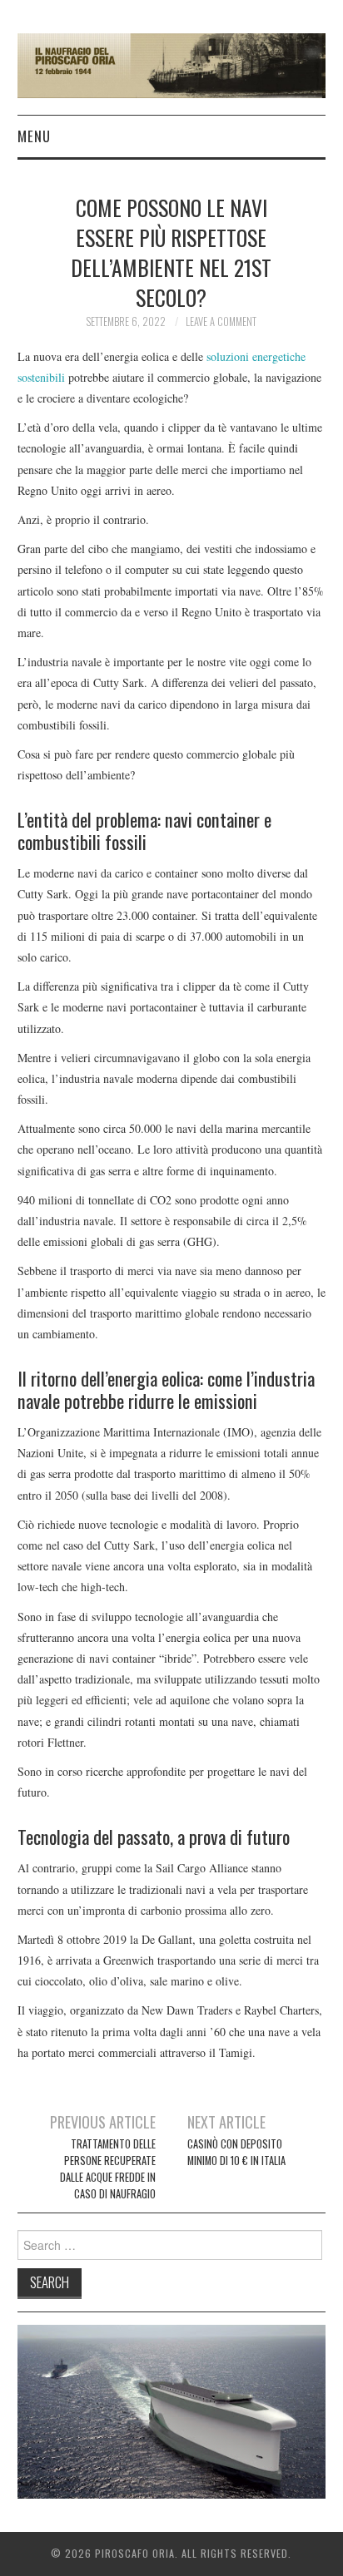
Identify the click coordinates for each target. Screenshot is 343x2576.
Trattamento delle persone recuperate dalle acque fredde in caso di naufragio (108, 2169)
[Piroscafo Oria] (172, 64)
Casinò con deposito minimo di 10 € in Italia (236, 2152)
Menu (34, 136)
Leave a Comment (221, 321)
